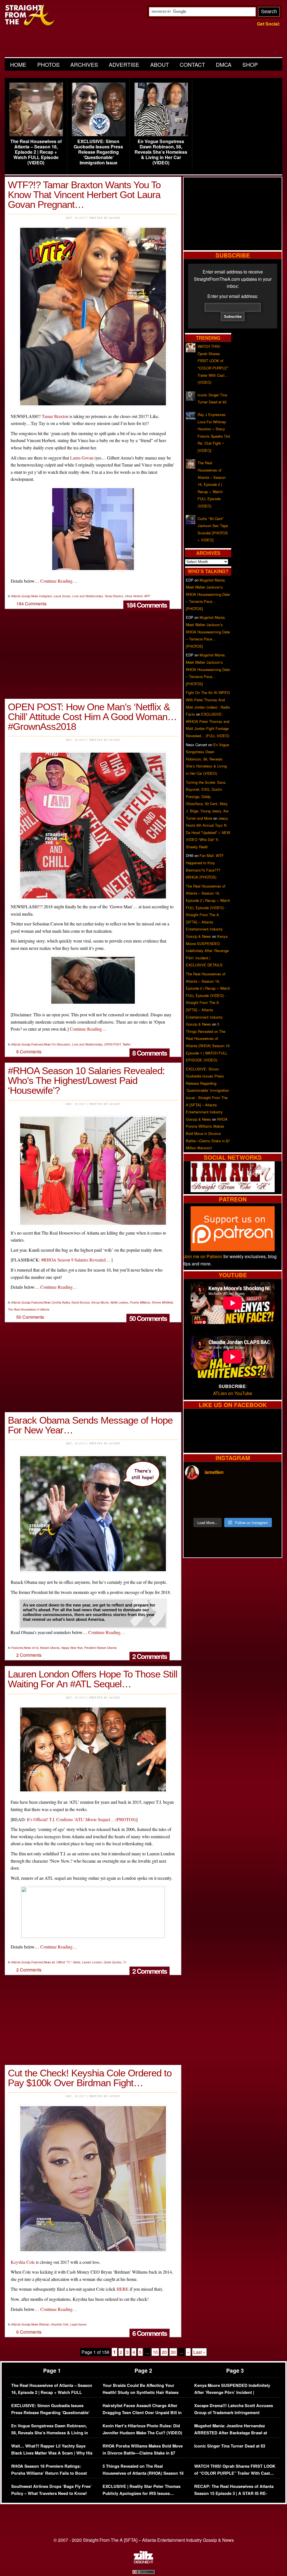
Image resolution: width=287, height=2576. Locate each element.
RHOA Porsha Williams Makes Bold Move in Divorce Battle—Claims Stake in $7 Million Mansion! (208, 1133)
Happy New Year (72, 1648)
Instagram (45, 596)
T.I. (125, 1962)
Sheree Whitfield (162, 1302)
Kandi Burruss (81, 1302)
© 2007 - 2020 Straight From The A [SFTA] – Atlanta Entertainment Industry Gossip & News (144, 2540)
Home (18, 64)
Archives (84, 64)
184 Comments (146, 605)
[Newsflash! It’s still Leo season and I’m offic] (196, 1493)
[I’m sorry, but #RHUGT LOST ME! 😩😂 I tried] (221, 1493)
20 (164, 2352)
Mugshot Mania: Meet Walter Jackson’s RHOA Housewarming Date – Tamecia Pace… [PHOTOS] (208, 594)
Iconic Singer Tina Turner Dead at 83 (230, 2446)
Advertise (124, 64)
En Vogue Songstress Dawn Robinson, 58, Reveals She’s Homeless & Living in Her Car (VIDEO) (161, 152)
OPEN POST (113, 1044)
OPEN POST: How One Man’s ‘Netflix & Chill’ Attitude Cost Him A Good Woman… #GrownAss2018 (92, 717)
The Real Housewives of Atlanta (29, 1309)
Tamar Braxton (55, 416)
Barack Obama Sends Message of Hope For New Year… (90, 1425)
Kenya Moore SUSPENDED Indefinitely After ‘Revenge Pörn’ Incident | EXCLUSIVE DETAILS (207, 951)
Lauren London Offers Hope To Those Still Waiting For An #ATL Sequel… (93, 1679)
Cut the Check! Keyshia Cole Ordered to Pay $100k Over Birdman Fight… (90, 2078)
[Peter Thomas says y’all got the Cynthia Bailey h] (196, 1507)
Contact (192, 64)
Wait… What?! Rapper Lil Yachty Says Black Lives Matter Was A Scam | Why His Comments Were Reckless (52, 2453)
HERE (123, 2289)
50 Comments (148, 1318)
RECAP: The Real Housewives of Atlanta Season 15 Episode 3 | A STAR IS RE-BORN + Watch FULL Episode (234, 2494)
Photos (48, 64)
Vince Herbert (134, 596)
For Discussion (61, 1044)
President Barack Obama (100, 1648)
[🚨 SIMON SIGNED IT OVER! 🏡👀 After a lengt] (269, 1507)
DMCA (224, 64)
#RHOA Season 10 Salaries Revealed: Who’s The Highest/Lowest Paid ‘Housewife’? (86, 1080)
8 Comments (150, 1053)
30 (173, 2352)
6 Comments (150, 2333)
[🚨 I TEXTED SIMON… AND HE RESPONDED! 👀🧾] (245, 1507)
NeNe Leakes (119, 1302)
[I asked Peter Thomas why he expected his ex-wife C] (269, 1493)
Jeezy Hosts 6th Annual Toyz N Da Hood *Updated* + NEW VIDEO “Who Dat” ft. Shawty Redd (208, 832)
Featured (37, 1044)
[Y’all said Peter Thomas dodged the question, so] (245, 1493)
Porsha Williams (140, 1302)
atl (53, 1962)
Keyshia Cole (23, 2262)
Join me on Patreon (203, 1256)
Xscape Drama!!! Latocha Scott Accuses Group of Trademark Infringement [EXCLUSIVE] (234, 2413)
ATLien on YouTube (233, 1393)
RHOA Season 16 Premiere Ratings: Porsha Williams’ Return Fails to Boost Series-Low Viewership (49, 2473)
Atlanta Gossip (21, 596)
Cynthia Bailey (61, 1302)
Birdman (44, 2324)
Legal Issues (78, 2324)
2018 (35, 1648)
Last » (199, 2352)
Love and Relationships (88, 596)
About (160, 64)
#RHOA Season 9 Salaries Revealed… (76, 1260)
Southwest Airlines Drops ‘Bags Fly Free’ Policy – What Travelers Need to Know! (51, 2490)
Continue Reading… (59, 581)
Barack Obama (50, 1648)
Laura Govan (82, 458)
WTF (147, 596)
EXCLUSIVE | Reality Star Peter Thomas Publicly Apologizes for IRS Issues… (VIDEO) (142, 2494)
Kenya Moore (100, 1302)
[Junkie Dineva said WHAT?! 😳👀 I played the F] (221, 1507)
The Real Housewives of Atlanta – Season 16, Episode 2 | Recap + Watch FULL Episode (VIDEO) (36, 152)
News (35, 596)
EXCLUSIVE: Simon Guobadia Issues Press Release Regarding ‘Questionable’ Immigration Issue (98, 152)
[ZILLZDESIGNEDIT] (143, 2562)
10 (155, 2352)
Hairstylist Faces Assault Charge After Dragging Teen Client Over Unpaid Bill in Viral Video (142, 2413)
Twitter (127, 1044)
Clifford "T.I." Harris (68, 1962)
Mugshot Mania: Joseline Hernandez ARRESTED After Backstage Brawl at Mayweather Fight (231, 2433)
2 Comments (150, 1656)
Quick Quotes (113, 1962)
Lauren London (92, 1962)
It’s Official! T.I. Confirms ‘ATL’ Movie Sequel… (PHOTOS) (82, 1819)
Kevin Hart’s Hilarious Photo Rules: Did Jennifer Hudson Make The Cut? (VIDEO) (142, 2429)
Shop (250, 64)
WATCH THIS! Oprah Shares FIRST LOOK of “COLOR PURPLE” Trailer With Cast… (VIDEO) (235, 2473)
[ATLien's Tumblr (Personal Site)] (233, 1190)
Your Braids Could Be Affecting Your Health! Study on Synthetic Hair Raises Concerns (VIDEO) (141, 2393)
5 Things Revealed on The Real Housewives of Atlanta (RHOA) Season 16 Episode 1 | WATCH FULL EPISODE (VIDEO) (143, 2477)
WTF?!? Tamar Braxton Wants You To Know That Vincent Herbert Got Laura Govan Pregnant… (84, 195)
